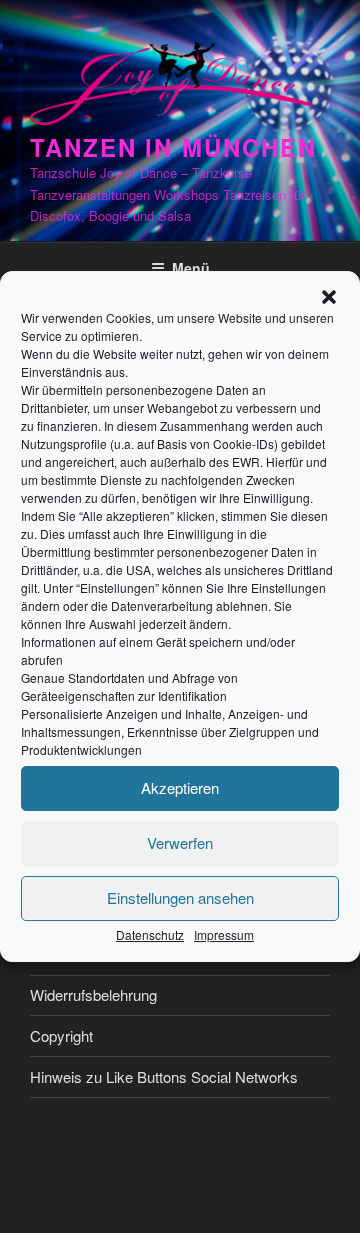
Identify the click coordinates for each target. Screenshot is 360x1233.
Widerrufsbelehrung (93, 994)
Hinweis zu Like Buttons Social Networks (164, 1076)
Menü (191, 268)
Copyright (61, 1035)
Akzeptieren (180, 787)
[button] (329, 297)
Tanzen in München (173, 147)
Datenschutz (150, 934)
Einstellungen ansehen (180, 897)
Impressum (224, 934)
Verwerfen (180, 842)
